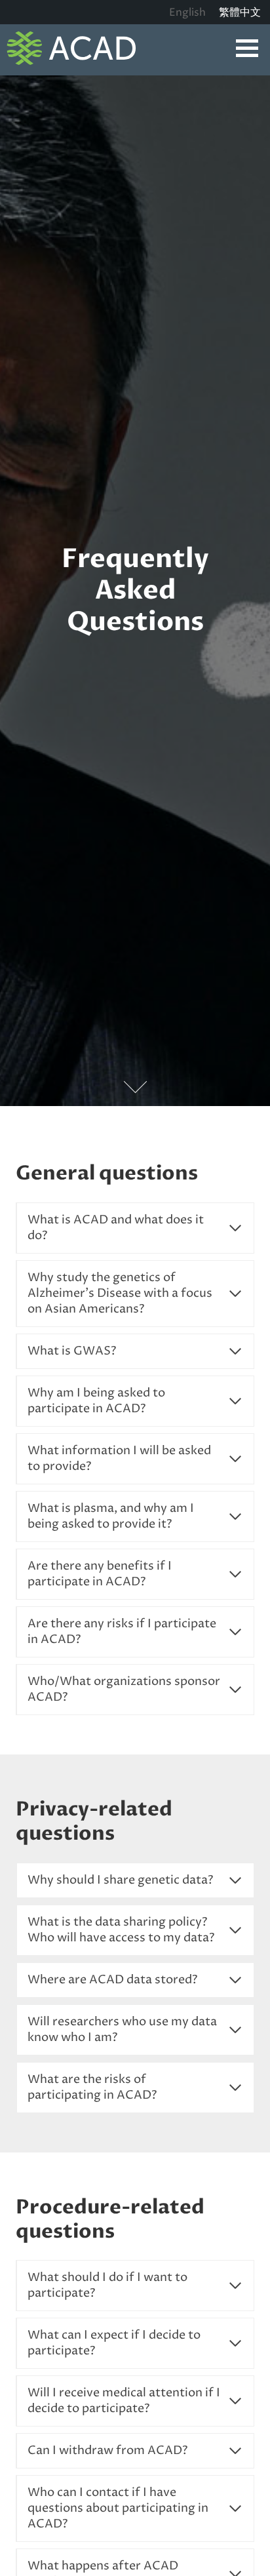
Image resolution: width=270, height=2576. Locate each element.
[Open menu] (247, 48)
